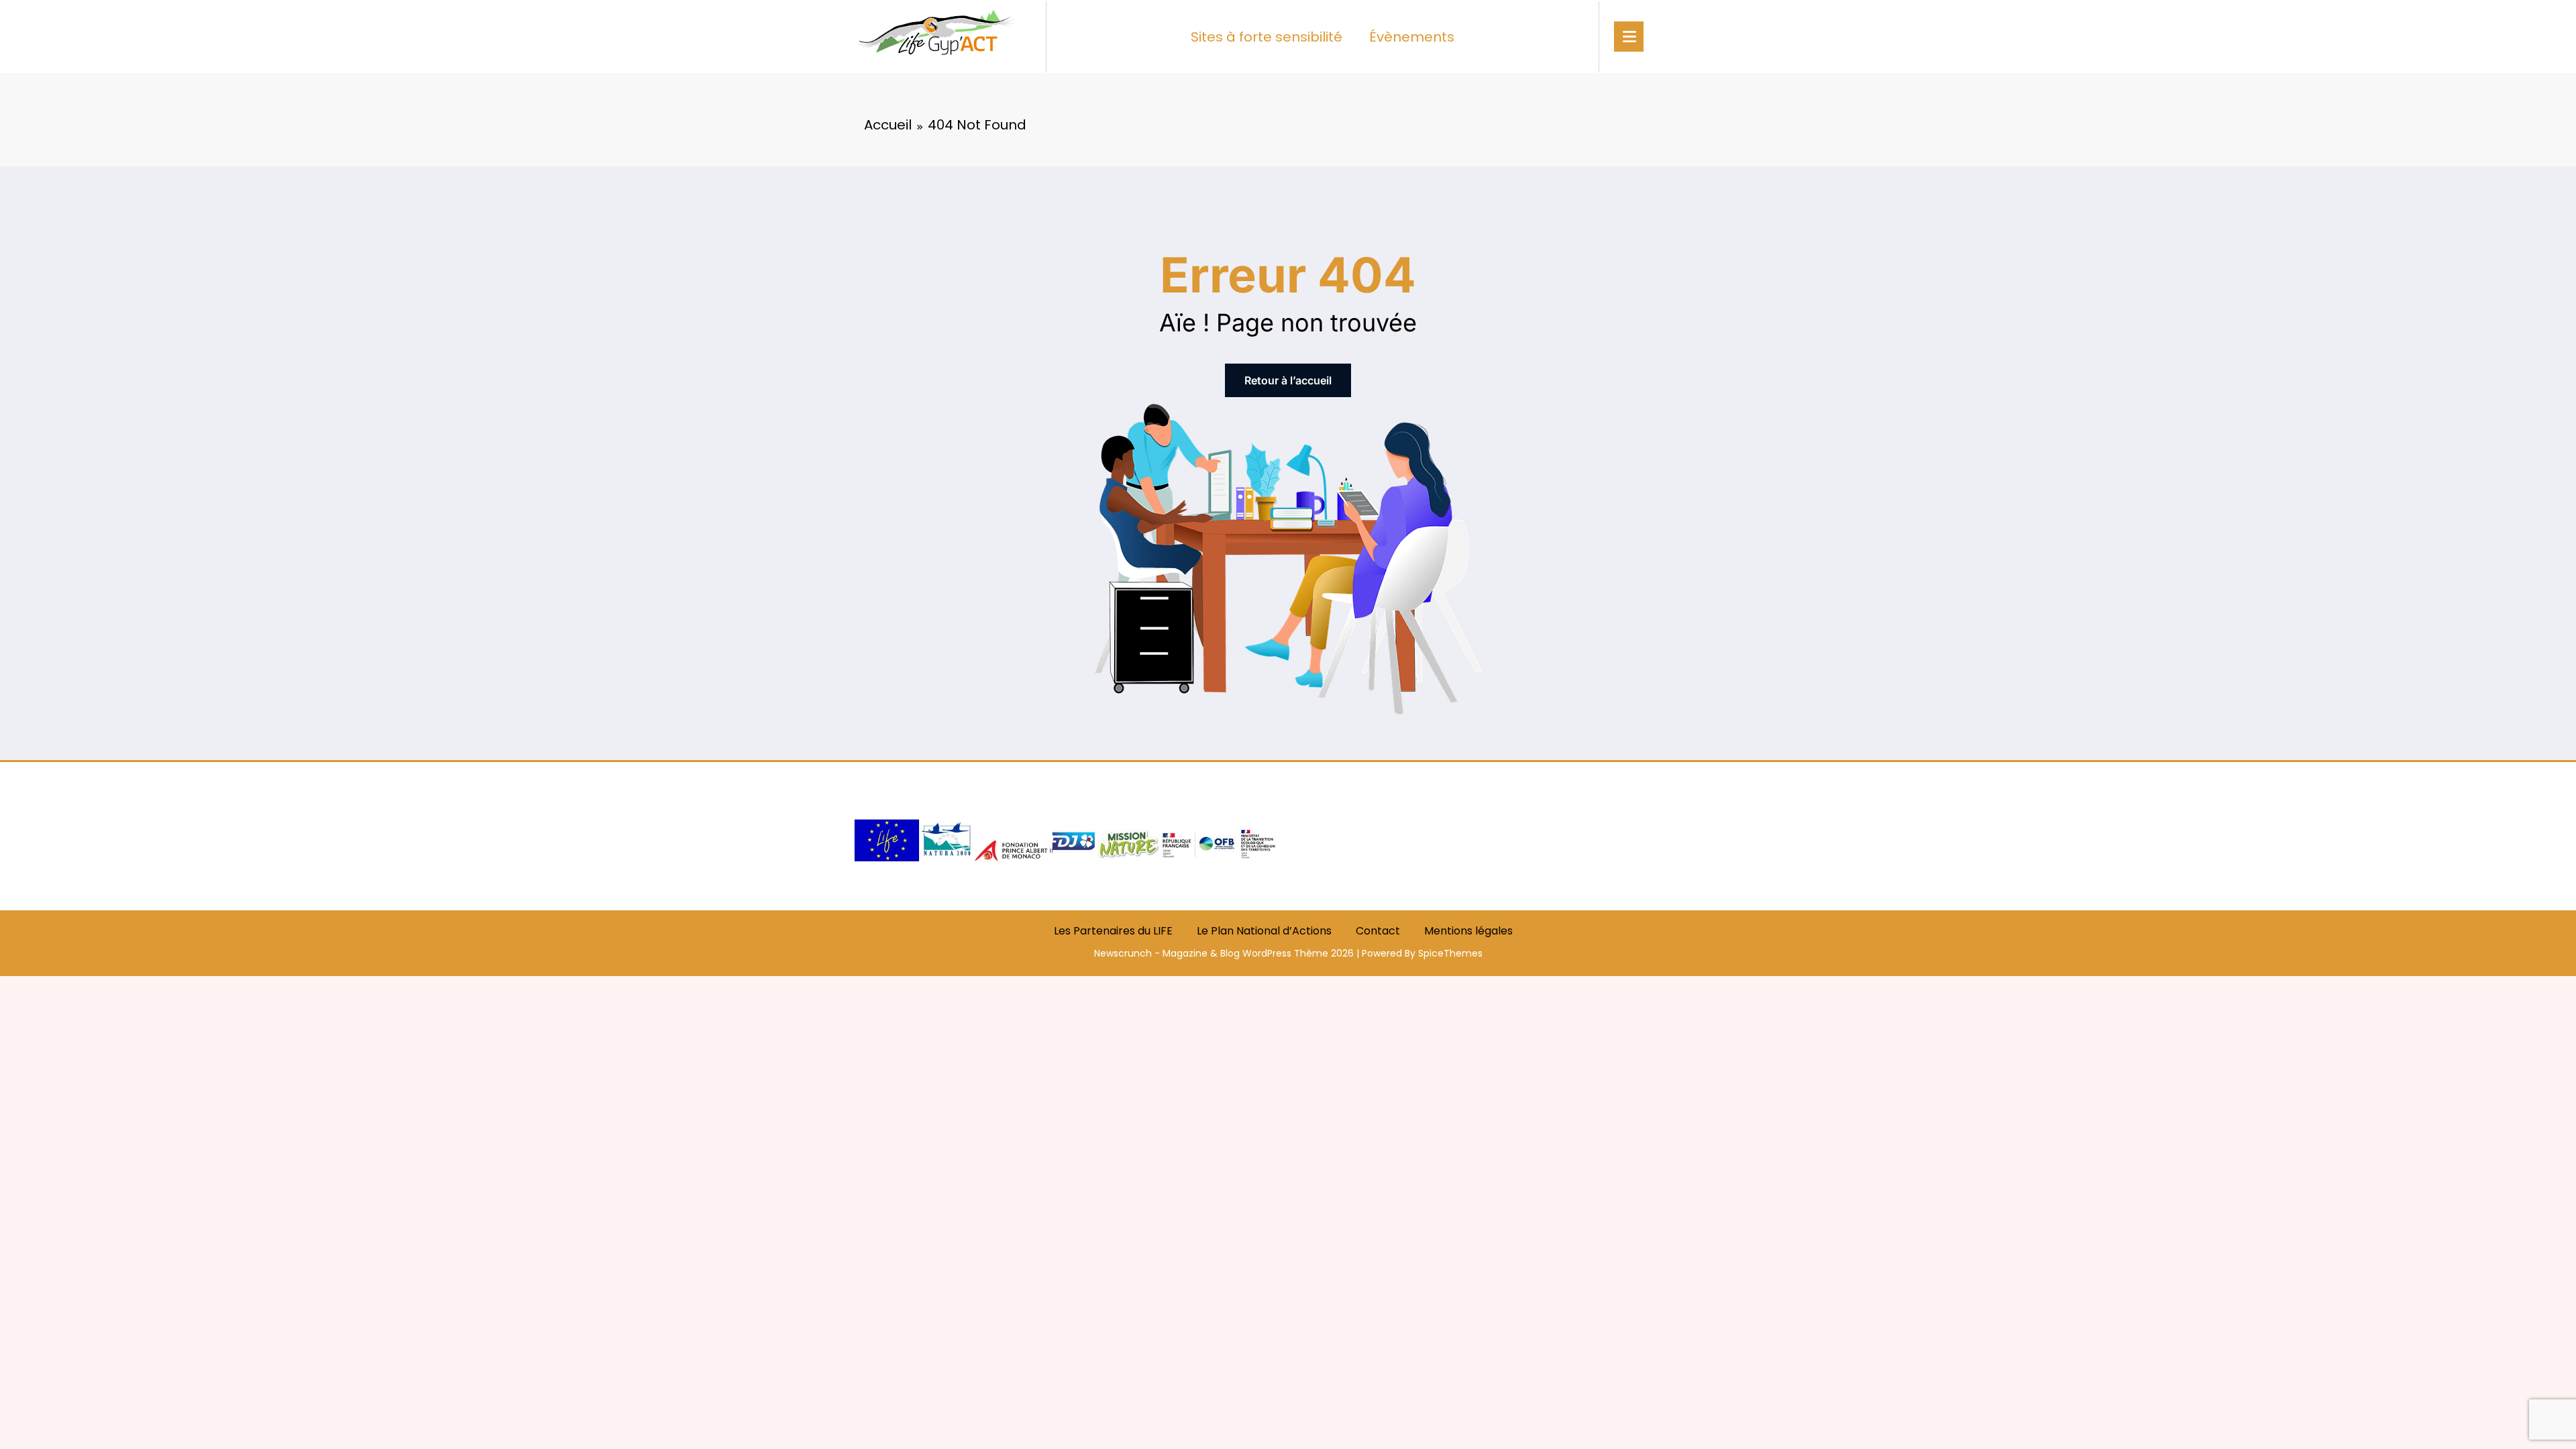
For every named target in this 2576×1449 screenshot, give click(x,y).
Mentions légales (1468, 931)
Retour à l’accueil (1288, 380)
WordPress (1267, 953)
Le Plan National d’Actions (1264, 931)
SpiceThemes (1450, 953)
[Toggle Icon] (1629, 37)
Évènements (1412, 37)
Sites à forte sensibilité (1267, 37)
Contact (1378, 931)
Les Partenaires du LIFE (1113, 931)
